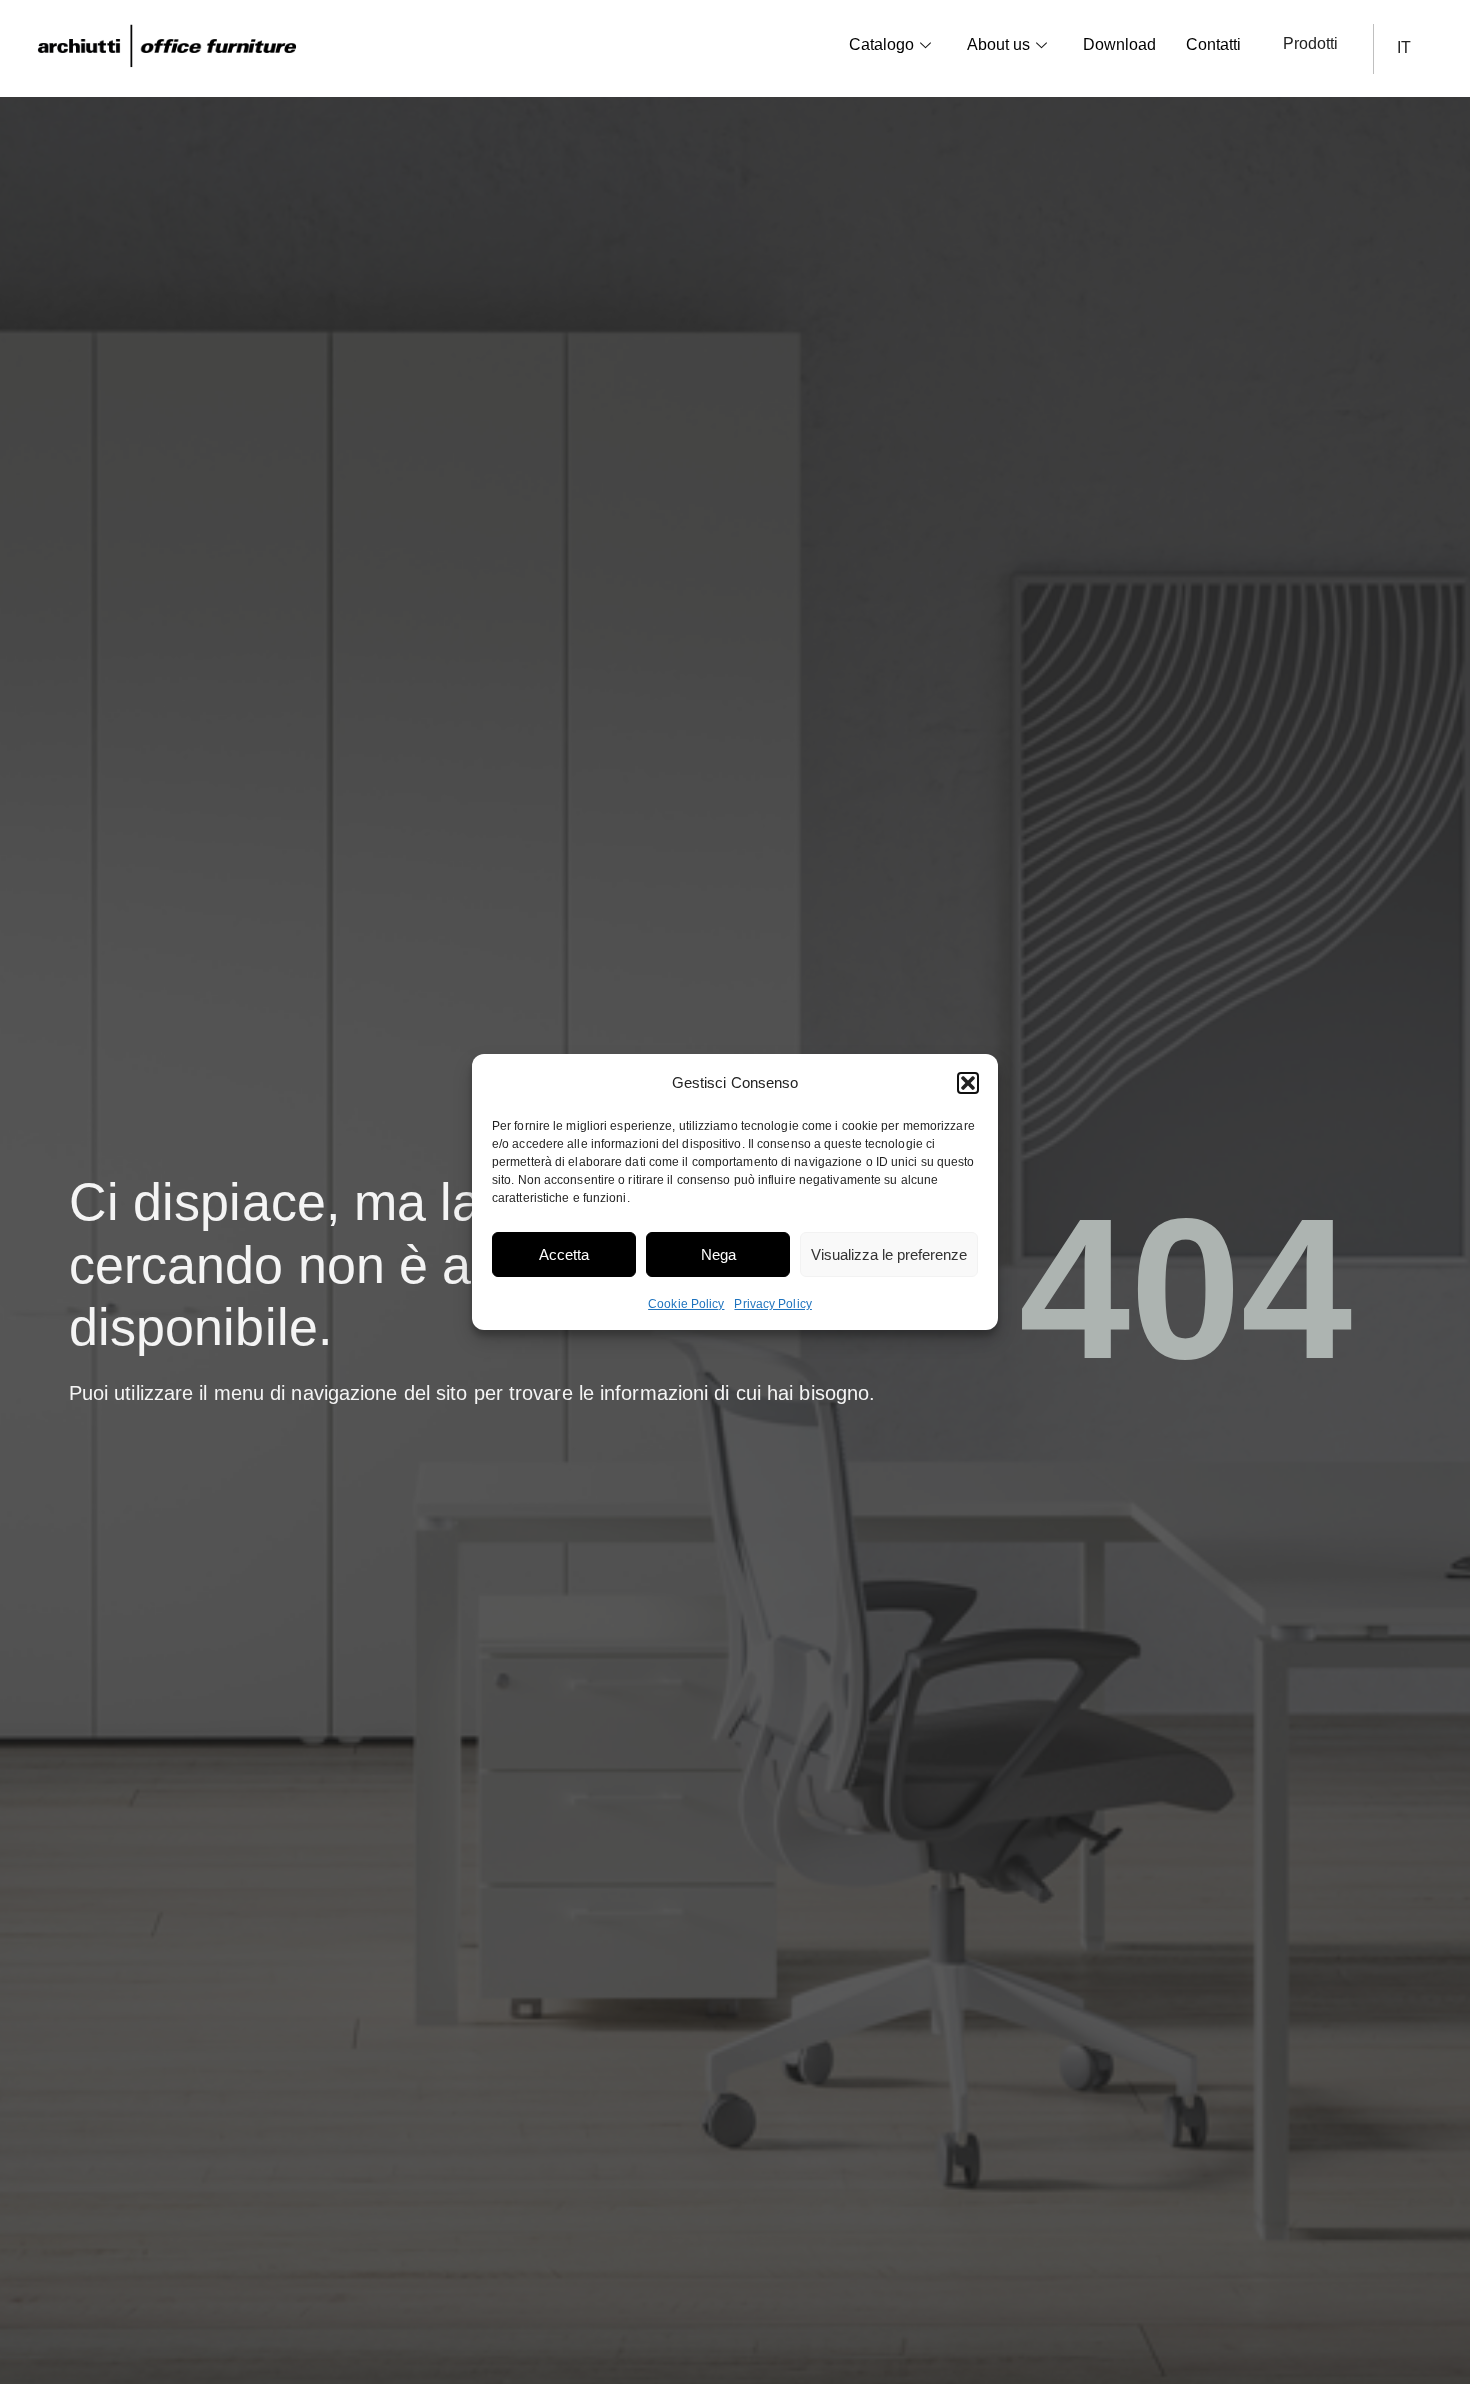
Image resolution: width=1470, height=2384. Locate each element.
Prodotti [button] (1311, 43)
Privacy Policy (772, 1304)
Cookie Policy (686, 1304)
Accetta (564, 1254)
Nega (718, 1254)
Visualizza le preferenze (889, 1254)
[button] (968, 1083)
